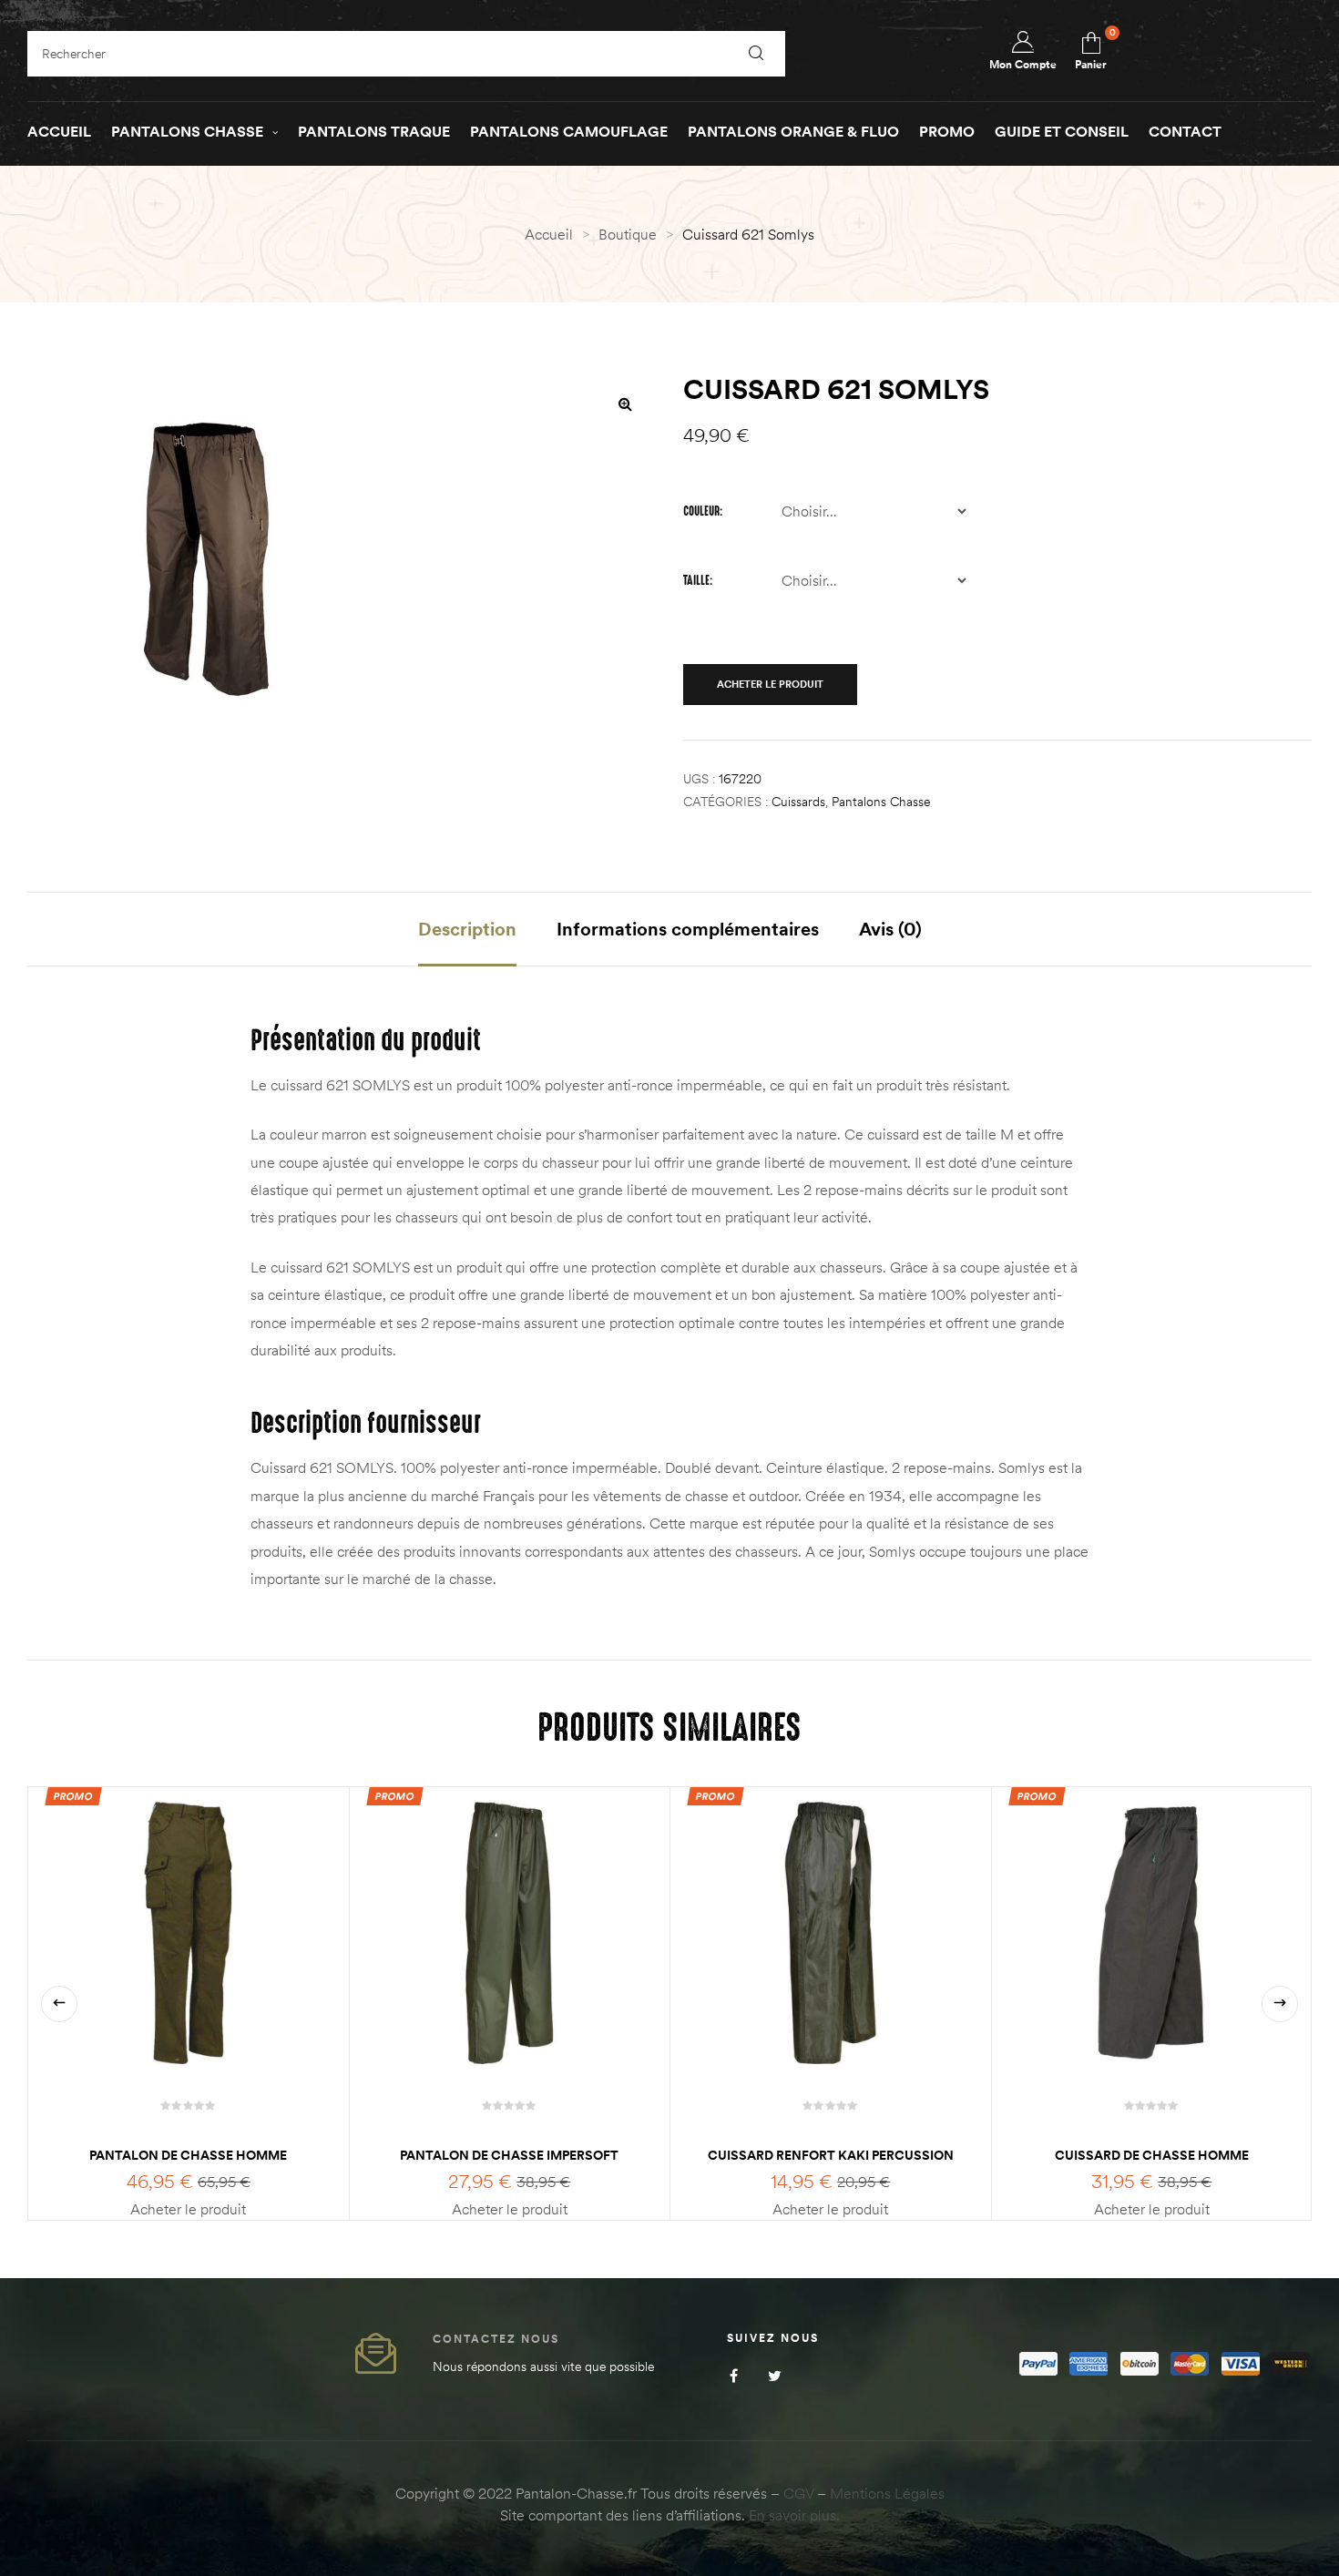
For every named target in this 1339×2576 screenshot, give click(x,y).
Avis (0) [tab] (890, 929)
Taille (696, 580)
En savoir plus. (794, 2515)
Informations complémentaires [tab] (688, 929)
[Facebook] (734, 2376)
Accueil (549, 234)
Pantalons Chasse (881, 802)
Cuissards (798, 802)
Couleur (701, 511)
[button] (625, 404)
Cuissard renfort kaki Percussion (831, 2155)
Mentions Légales (887, 2493)
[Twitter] (775, 2376)
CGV (798, 2493)
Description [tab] (467, 929)
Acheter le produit (770, 684)
